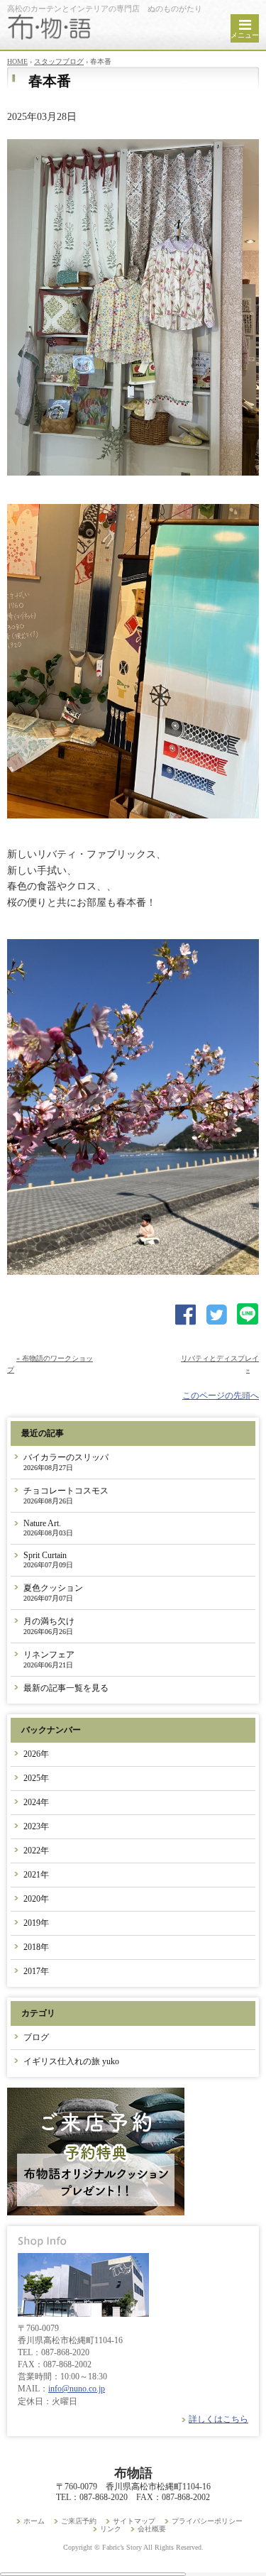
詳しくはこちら (218, 2419)
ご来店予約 (79, 2521)
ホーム (34, 2521)
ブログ (36, 2037)
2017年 (36, 1971)
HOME (17, 61)
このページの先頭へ (221, 1396)
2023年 (36, 1826)
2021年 (36, 1875)
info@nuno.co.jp (77, 2389)
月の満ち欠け (49, 1626)
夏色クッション (53, 1593)
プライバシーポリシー (207, 2521)
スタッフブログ (59, 61)
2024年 (36, 1802)
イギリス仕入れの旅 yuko (71, 2061)
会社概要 (152, 2529)
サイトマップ (134, 2521)
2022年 (36, 1851)
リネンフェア (49, 1659)
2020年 (36, 1899)
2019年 (36, 1923)
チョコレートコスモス (66, 1495)
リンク (111, 2529)
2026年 (36, 1754)
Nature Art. (48, 1528)
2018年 (36, 1947)
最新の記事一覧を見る (66, 1688)
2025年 (36, 1778)
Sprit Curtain (48, 1560)
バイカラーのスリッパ (66, 1462)
